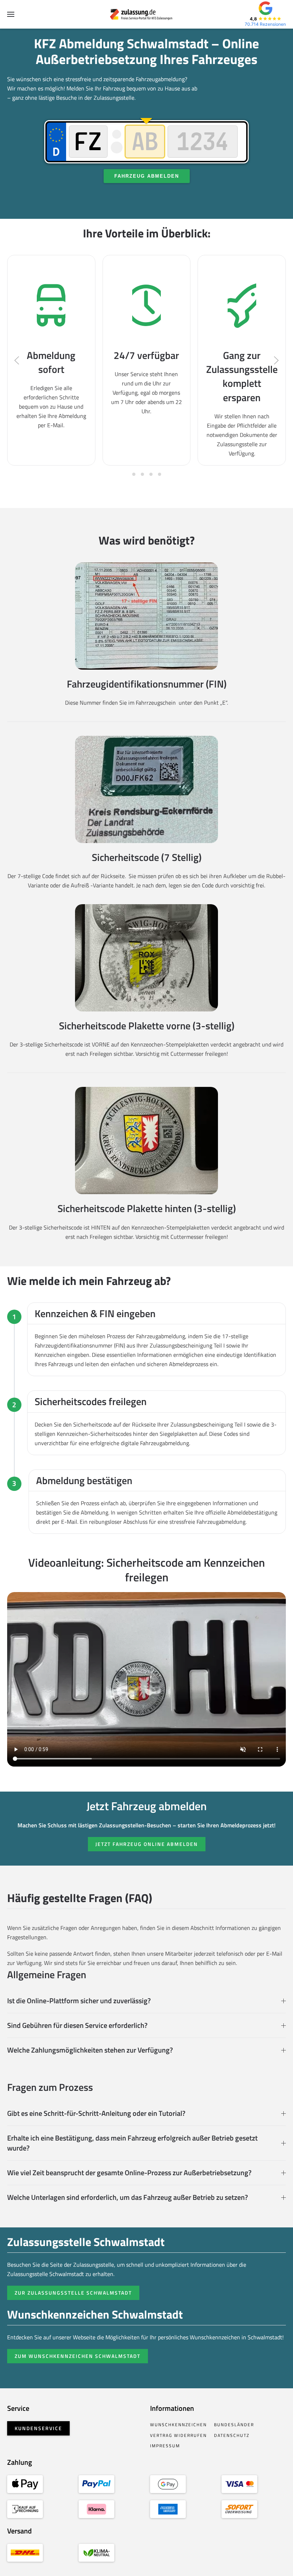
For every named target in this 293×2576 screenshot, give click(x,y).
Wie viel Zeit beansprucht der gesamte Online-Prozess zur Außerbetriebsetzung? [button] (129, 2173)
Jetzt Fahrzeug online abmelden (147, 1844)
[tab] (134, 474)
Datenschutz (232, 2435)
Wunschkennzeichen (178, 2425)
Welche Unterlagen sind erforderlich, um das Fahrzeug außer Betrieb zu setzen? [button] (128, 2197)
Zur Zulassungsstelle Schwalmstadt (73, 2293)
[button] (11, 14)
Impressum (165, 2446)
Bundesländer (234, 2425)
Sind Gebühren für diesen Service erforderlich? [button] (77, 2025)
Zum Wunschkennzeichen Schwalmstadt (78, 2356)
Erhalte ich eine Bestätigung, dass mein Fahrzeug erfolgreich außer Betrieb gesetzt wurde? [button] (132, 2143)
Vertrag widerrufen (178, 2435)
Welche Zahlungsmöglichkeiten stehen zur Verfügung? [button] (90, 2050)
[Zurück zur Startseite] (147, 14)
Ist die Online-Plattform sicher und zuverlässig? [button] (79, 2001)
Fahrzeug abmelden (147, 176)
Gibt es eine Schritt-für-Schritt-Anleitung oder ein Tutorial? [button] (96, 2113)
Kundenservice (38, 2428)
